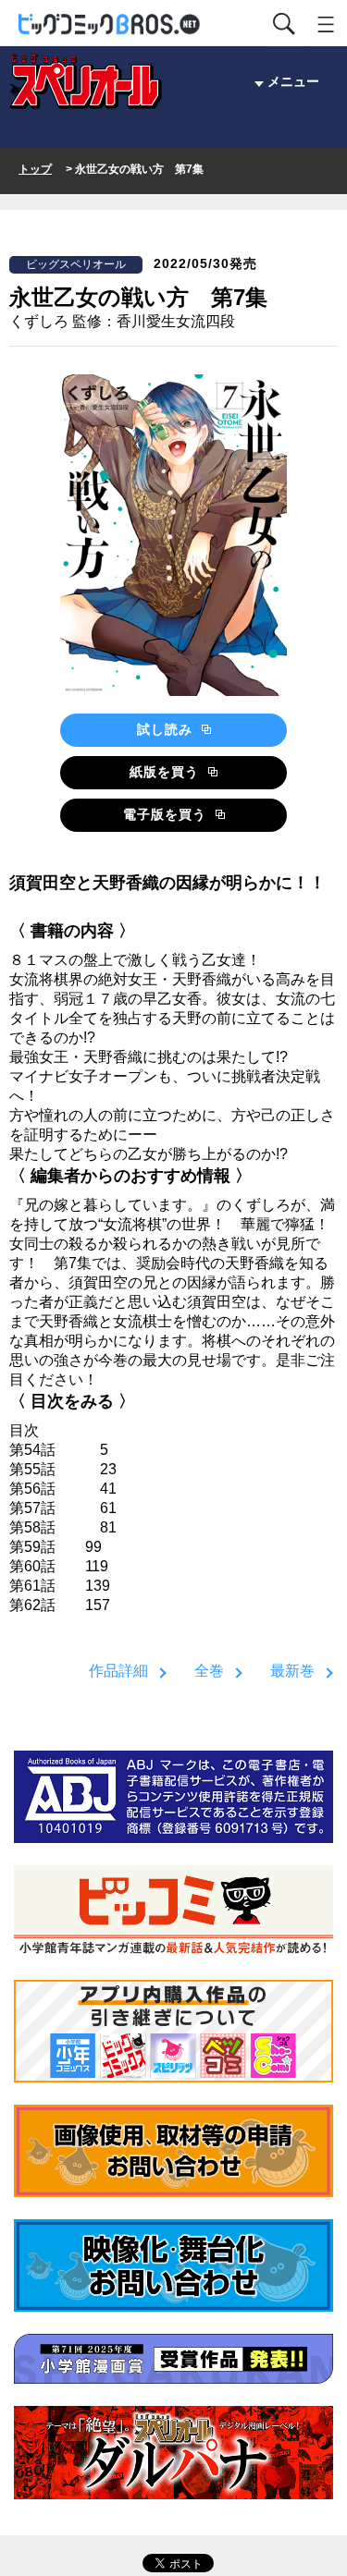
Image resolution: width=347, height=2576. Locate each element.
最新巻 (292, 1671)
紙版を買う (167, 772)
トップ (35, 169)
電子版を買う (167, 814)
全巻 (209, 1671)
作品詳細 (118, 1671)
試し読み (167, 729)
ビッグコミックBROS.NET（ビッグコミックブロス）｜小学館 (110, 24)
